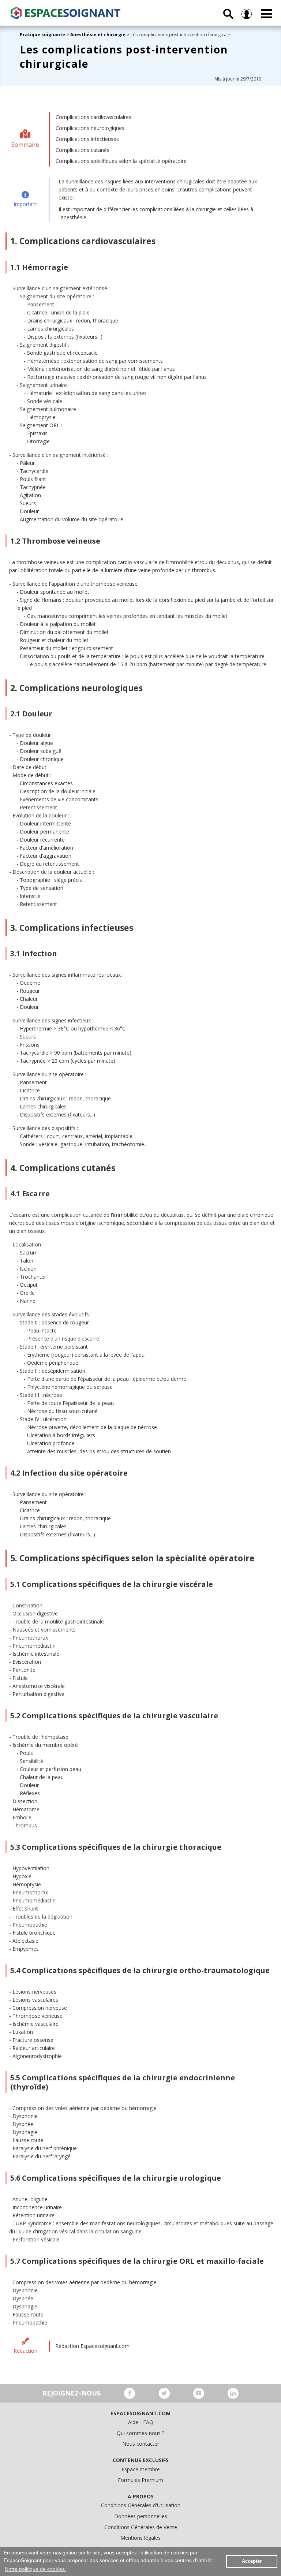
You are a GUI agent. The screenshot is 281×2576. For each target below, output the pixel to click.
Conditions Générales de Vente (141, 2527)
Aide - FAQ (141, 2422)
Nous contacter (141, 2444)
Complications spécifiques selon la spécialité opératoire (121, 161)
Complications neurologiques (90, 128)
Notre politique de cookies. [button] (35, 2569)
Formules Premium (140, 2480)
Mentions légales (140, 2538)
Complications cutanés (83, 150)
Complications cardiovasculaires (93, 117)
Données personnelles (141, 2516)
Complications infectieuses (87, 139)
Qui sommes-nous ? (140, 2433)
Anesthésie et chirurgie (98, 35)
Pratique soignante (43, 35)
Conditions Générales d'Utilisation (141, 2505)
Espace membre (141, 2469)
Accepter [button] (252, 2561)
